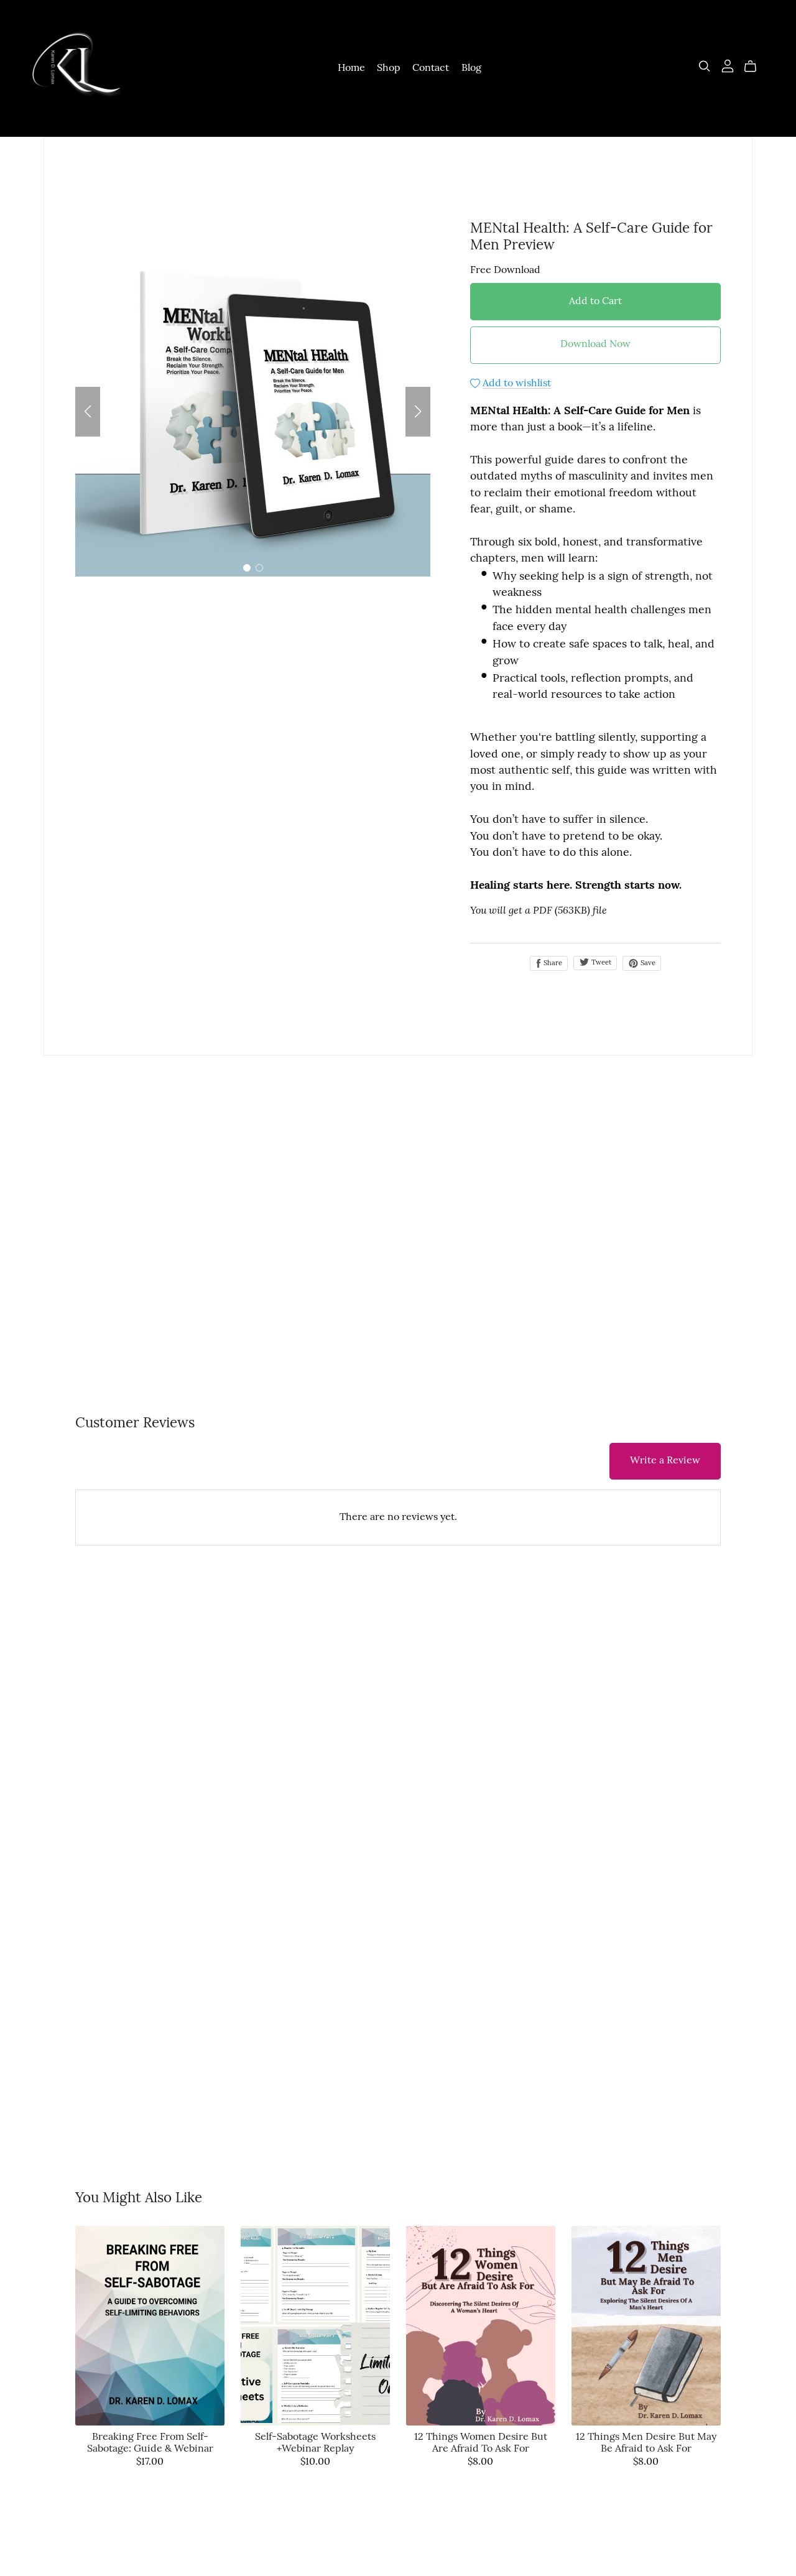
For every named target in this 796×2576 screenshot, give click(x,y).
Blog (471, 68)
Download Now (595, 345)
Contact (431, 68)
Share (552, 963)
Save (647, 963)
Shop (389, 68)
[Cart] (755, 67)
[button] (88, 412)
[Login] (728, 66)
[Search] (705, 66)
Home (351, 68)
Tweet (600, 963)
